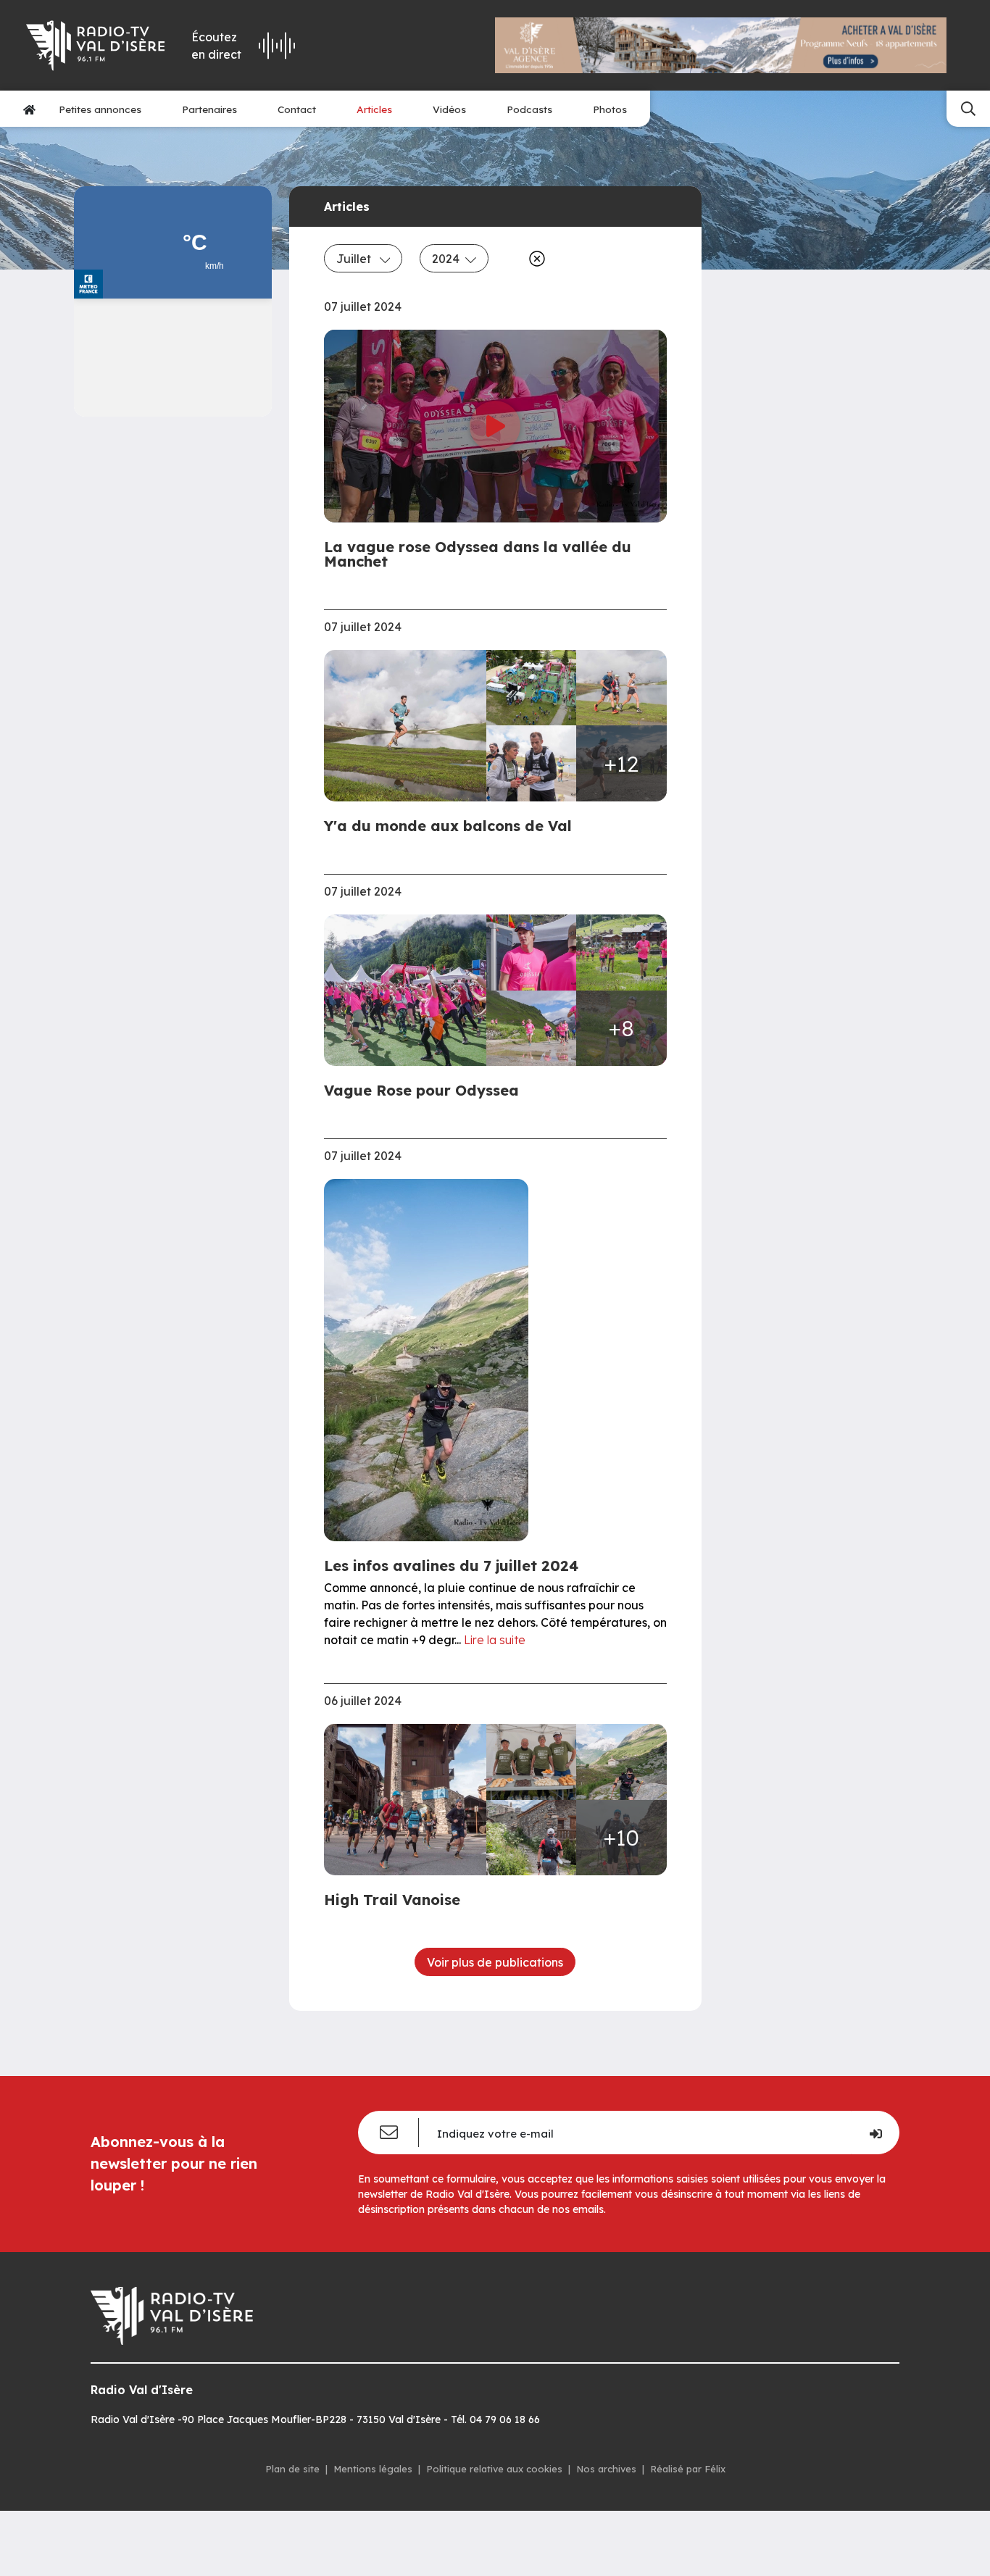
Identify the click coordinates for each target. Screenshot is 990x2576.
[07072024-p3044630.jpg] (531, 763)
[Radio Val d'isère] (96, 46)
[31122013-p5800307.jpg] (531, 953)
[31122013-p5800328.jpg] (621, 953)
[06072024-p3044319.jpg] (531, 1762)
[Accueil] (29, 109)
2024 (446, 259)
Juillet (355, 259)
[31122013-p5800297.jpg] (410, 990)
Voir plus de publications (495, 1962)
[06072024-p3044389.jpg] (531, 1838)
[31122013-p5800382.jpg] (531, 1029)
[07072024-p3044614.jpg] (621, 688)
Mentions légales (373, 2469)
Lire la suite (495, 1640)
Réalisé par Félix (688, 2469)
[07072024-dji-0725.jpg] (531, 688)
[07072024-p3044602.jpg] (410, 726)
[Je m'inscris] (875, 2133)
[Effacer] (534, 259)
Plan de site (292, 2469)
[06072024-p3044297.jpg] (410, 1800)
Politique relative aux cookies (494, 2469)
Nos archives (606, 2469)
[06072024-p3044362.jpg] (621, 1762)
